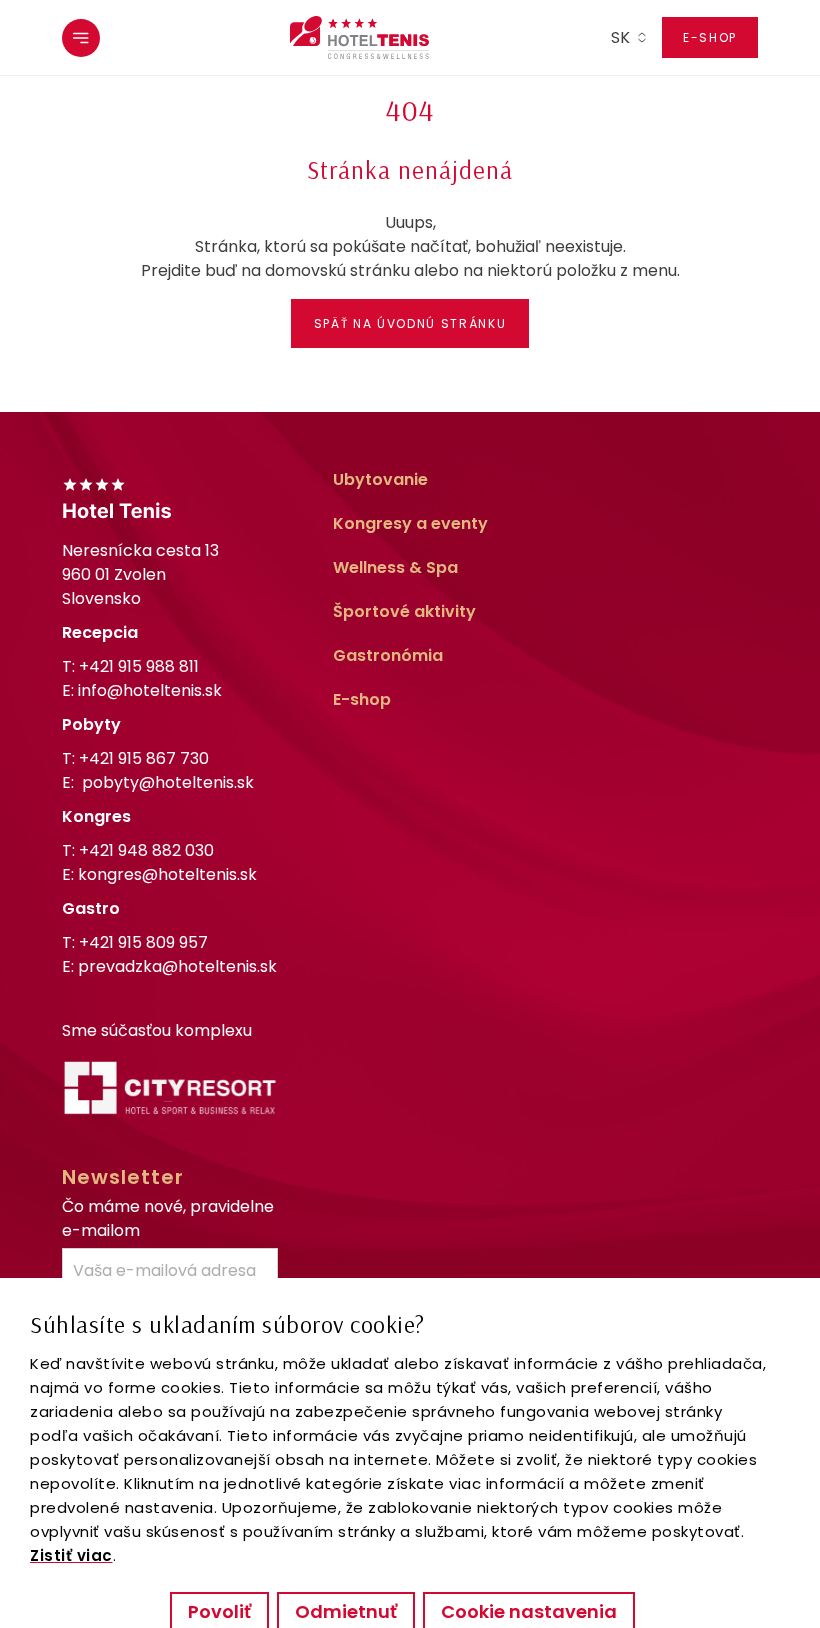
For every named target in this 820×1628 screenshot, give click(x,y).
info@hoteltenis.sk (150, 690)
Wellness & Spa (395, 567)
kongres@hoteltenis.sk (167, 874)
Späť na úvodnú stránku (410, 323)
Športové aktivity (404, 611)
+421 (144, 758)
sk (620, 37)
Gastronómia (388, 655)
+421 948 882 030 (146, 850)
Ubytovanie (380, 479)
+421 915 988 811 (139, 666)
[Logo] (359, 37)
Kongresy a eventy (410, 523)
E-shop (710, 37)
